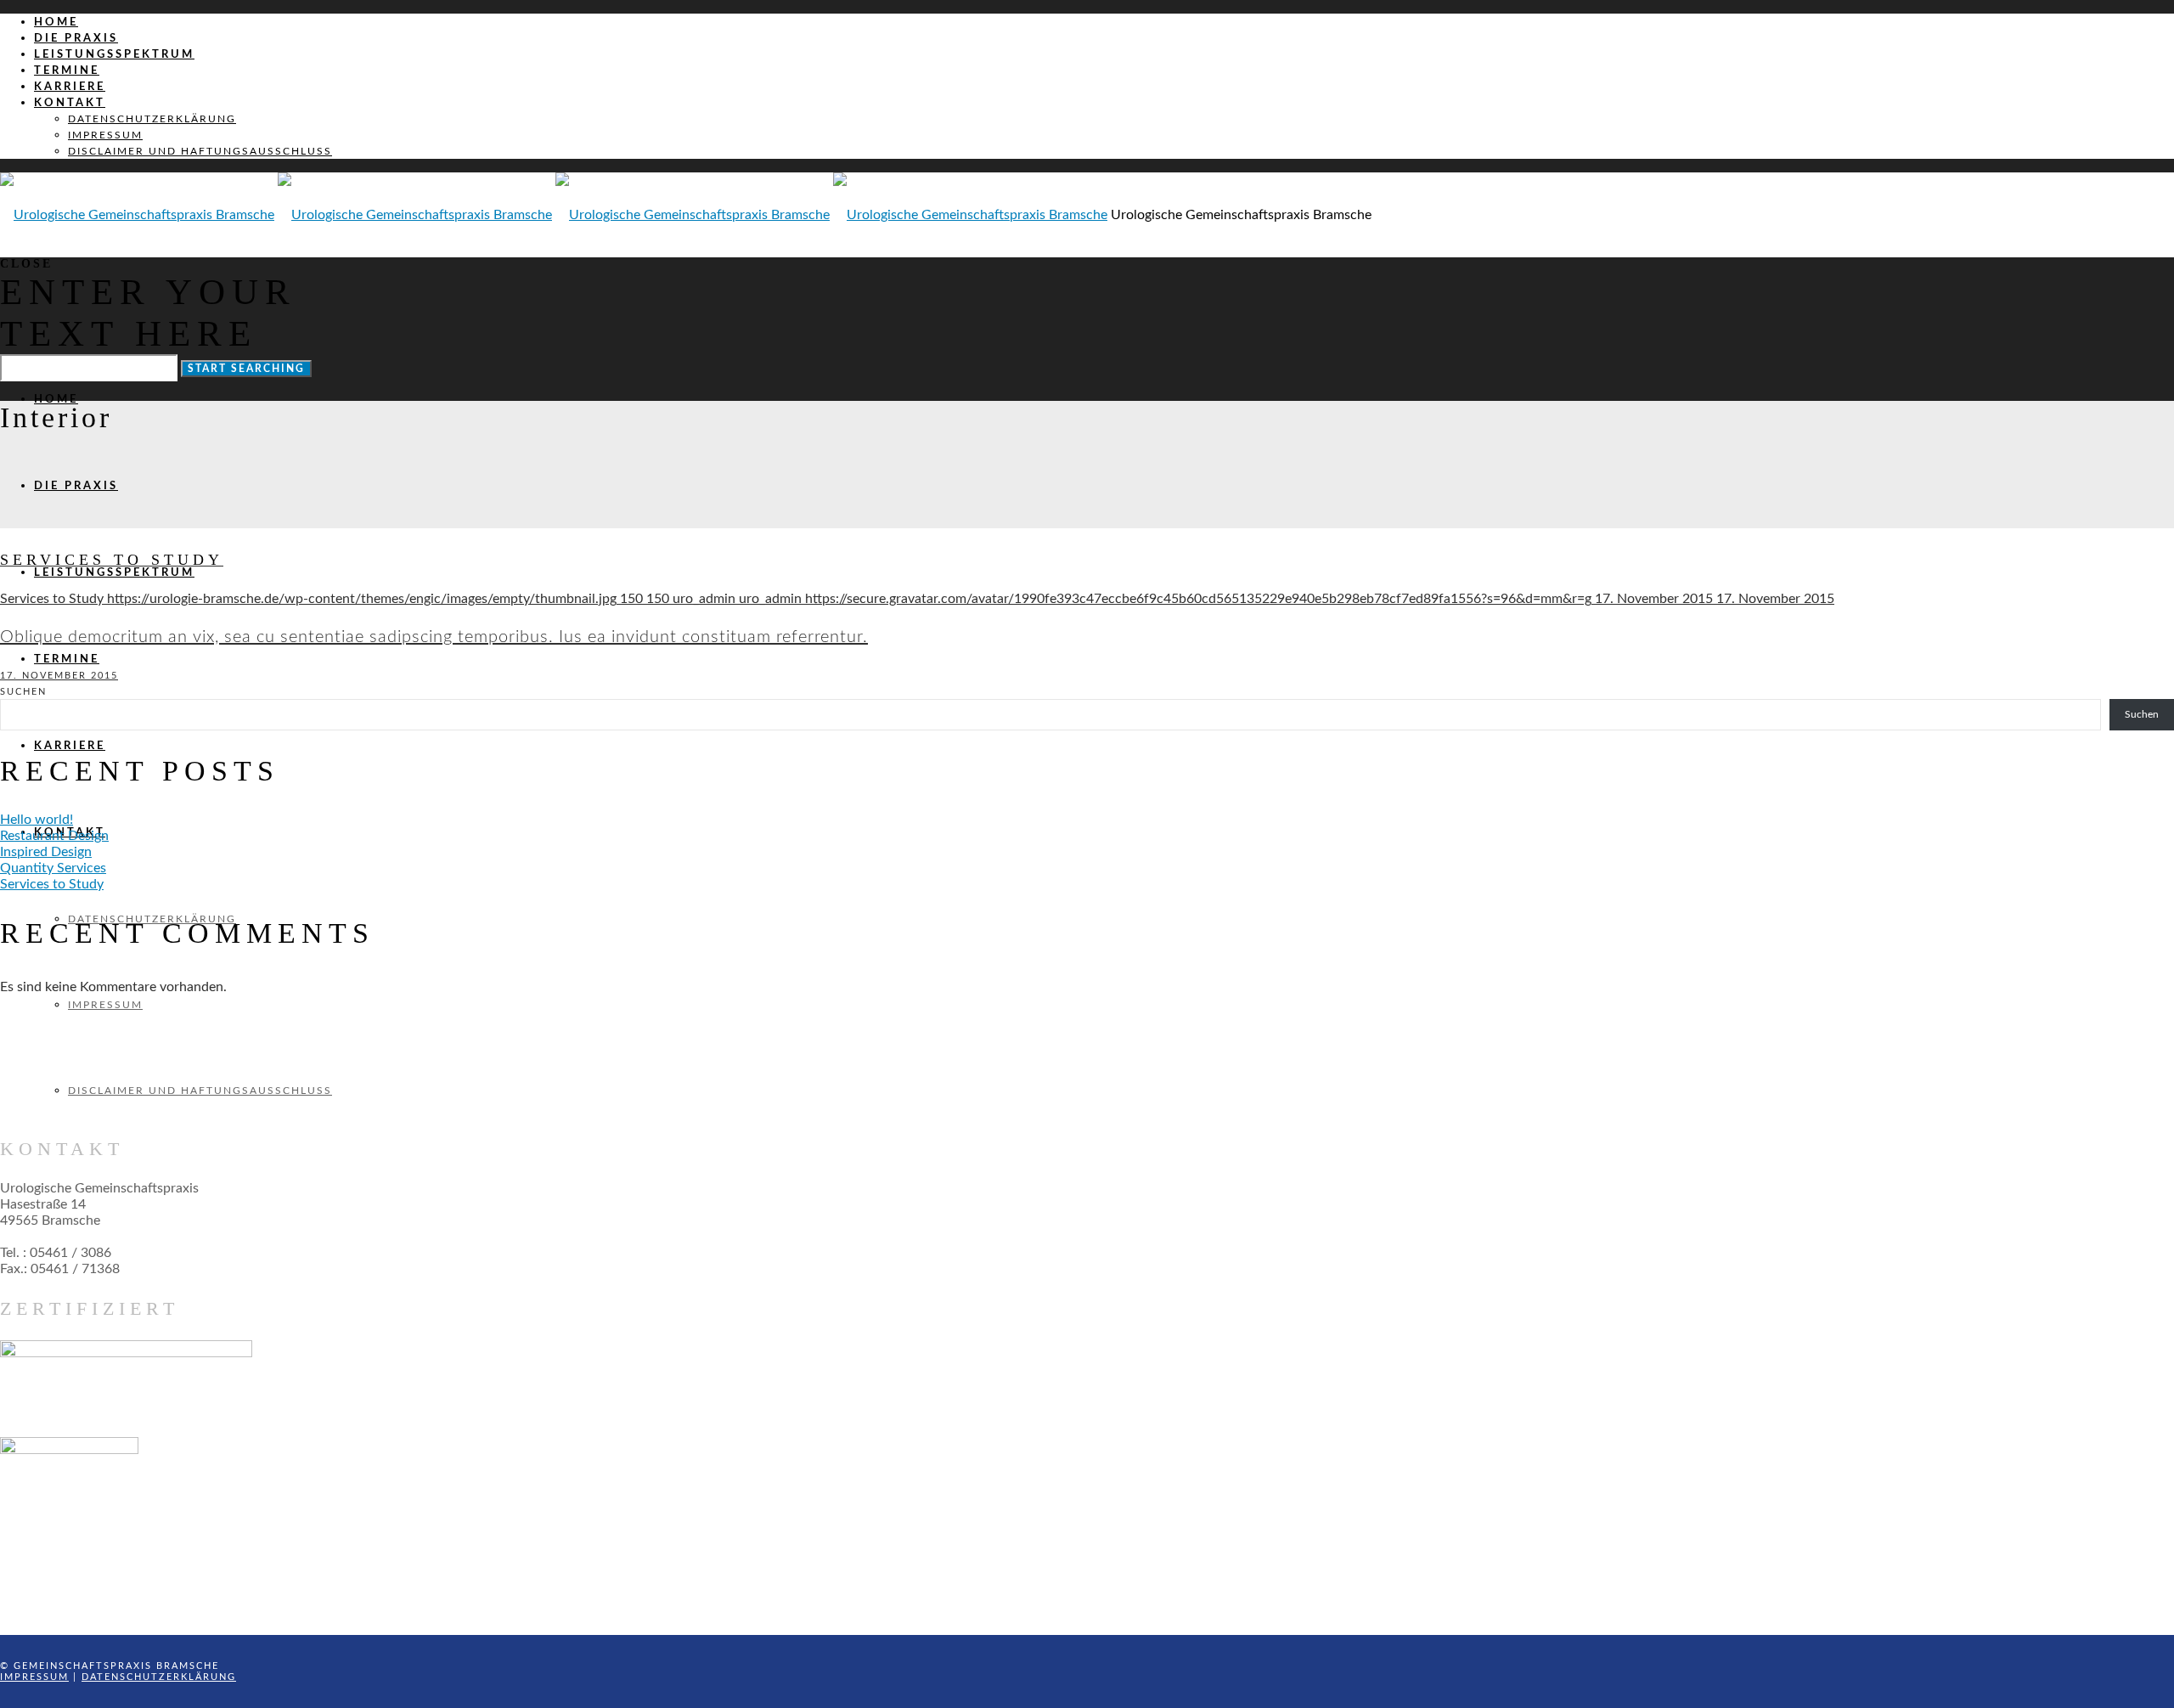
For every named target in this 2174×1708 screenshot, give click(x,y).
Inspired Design (46, 852)
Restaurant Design (54, 836)
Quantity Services (53, 868)
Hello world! (37, 820)
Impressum (34, 1677)
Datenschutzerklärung (159, 1677)
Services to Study (52, 884)
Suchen (23, 692)
